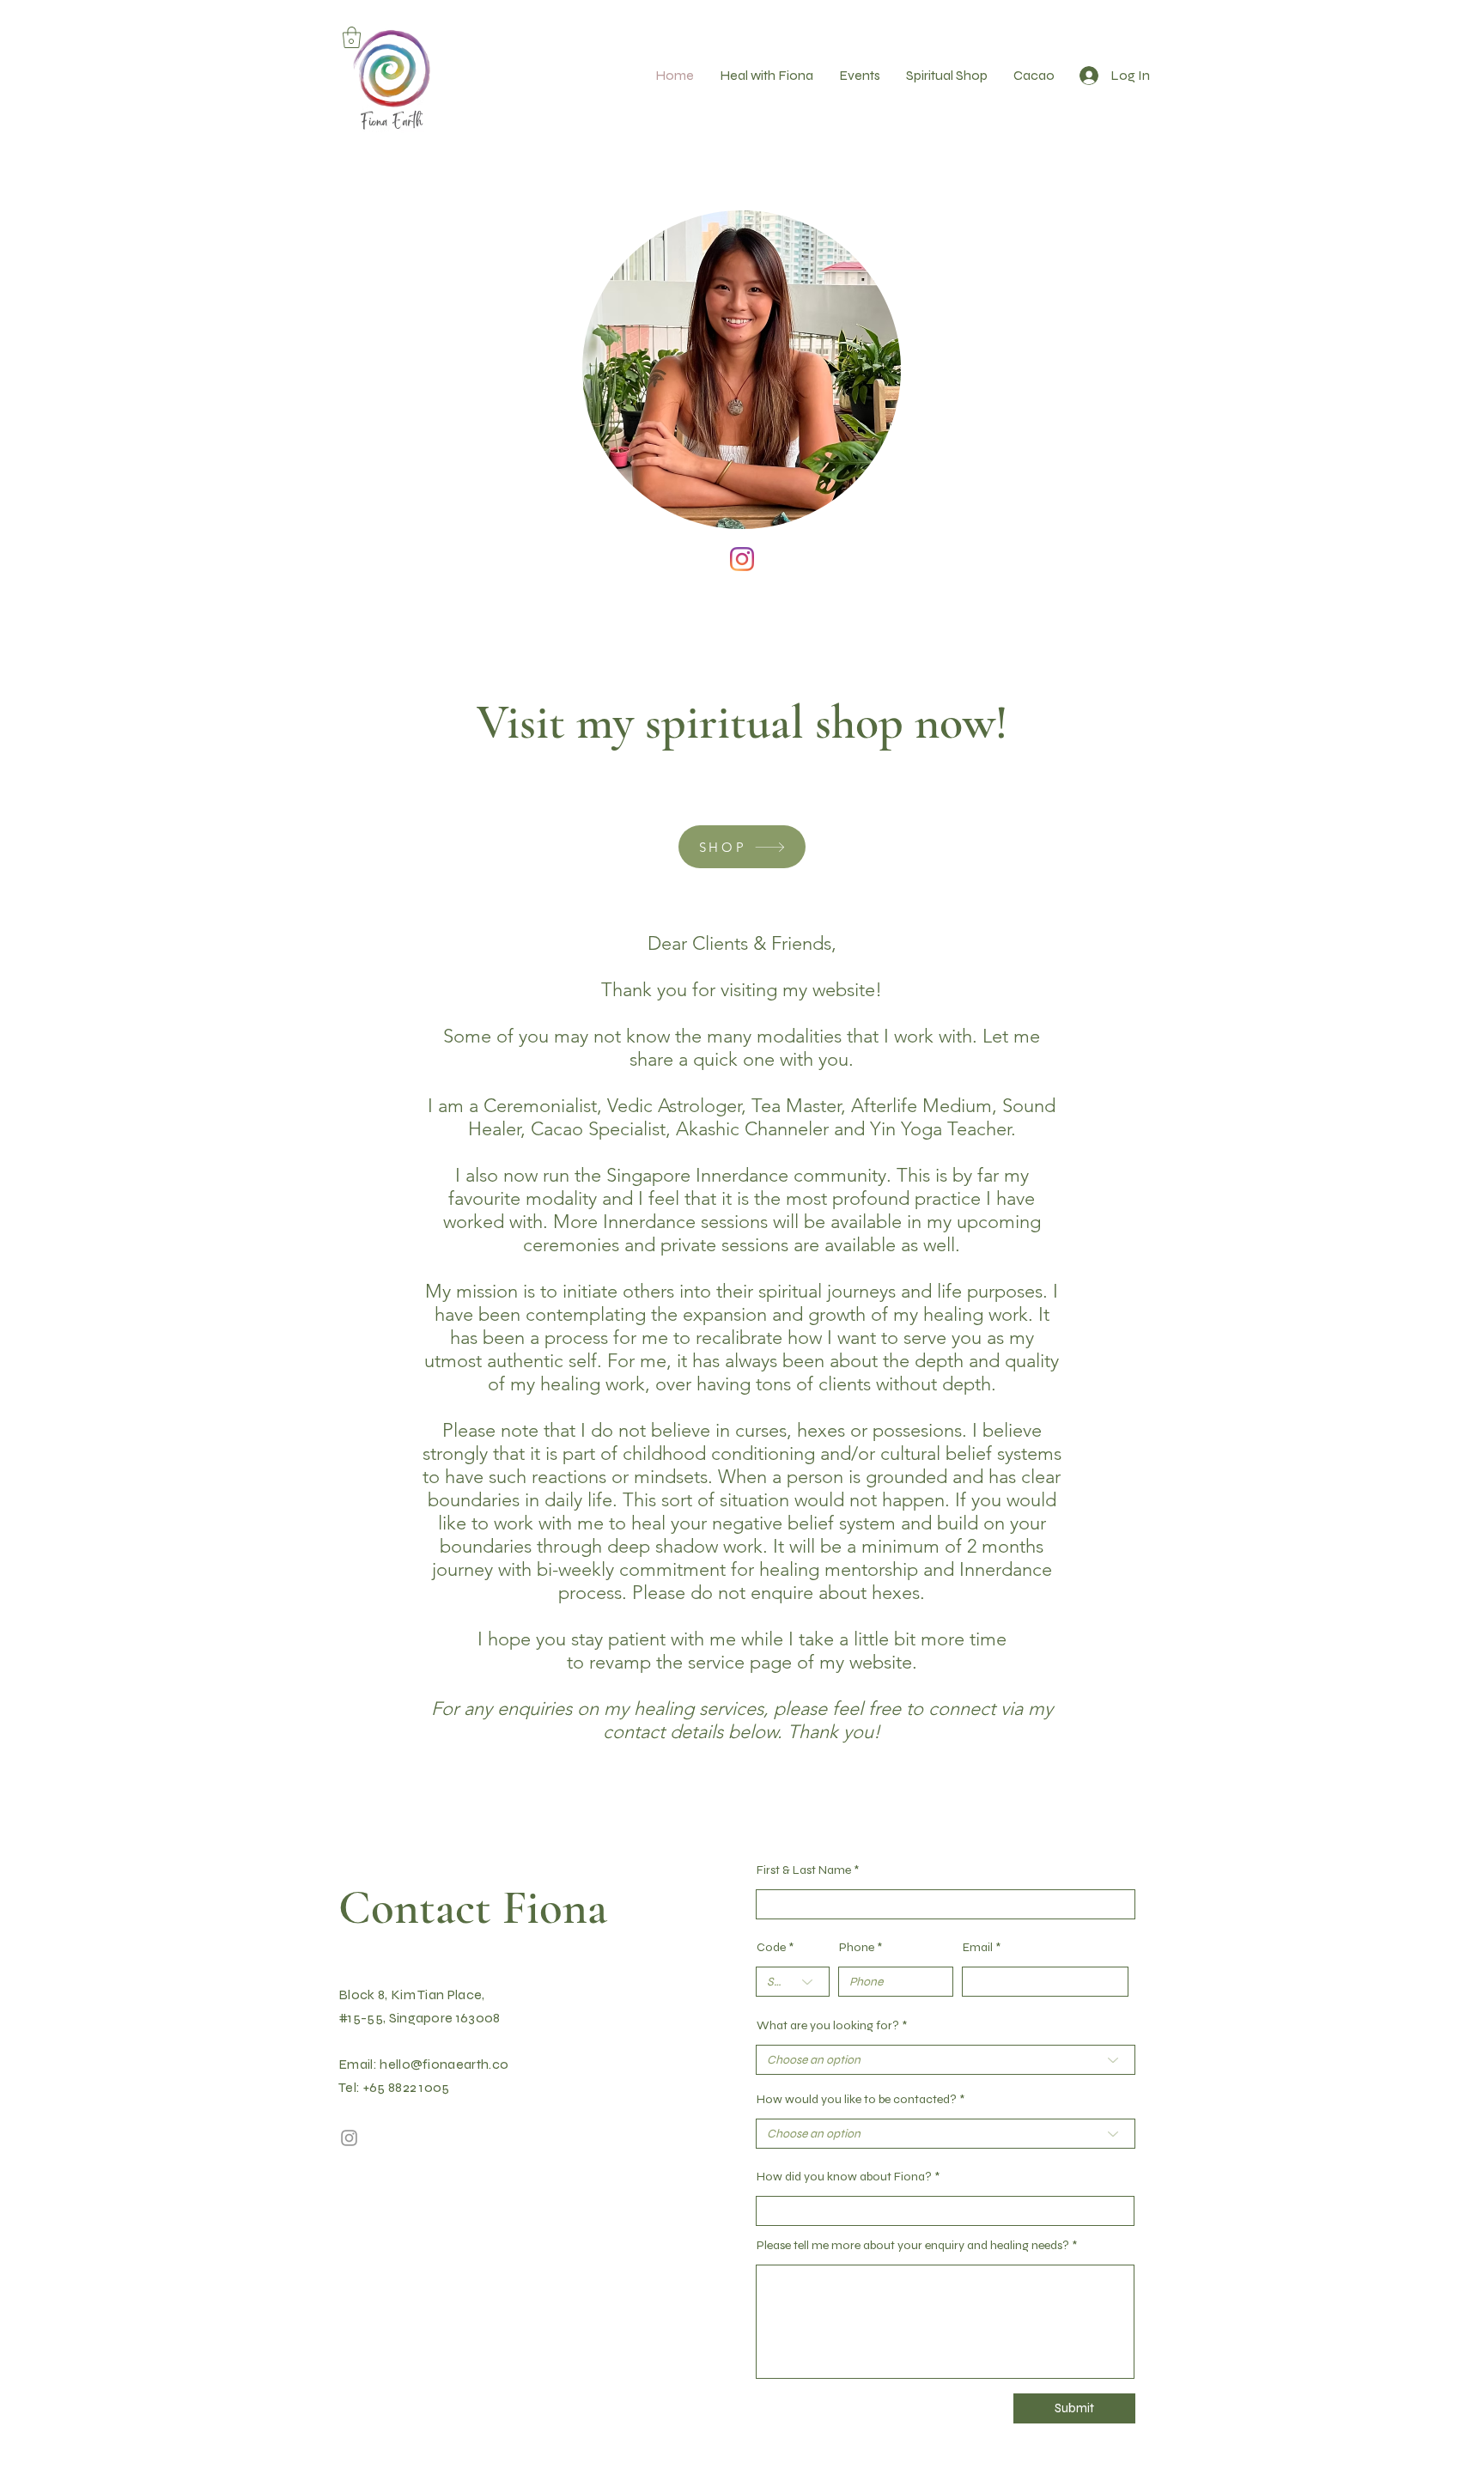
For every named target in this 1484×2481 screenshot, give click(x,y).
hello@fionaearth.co (444, 2064)
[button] (352, 37)
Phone (857, 1948)
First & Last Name (804, 1870)
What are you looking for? (828, 2026)
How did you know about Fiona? (844, 2177)
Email (978, 1948)
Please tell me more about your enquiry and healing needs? (913, 2246)
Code (771, 1948)
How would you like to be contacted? (857, 2100)
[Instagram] (742, 559)
